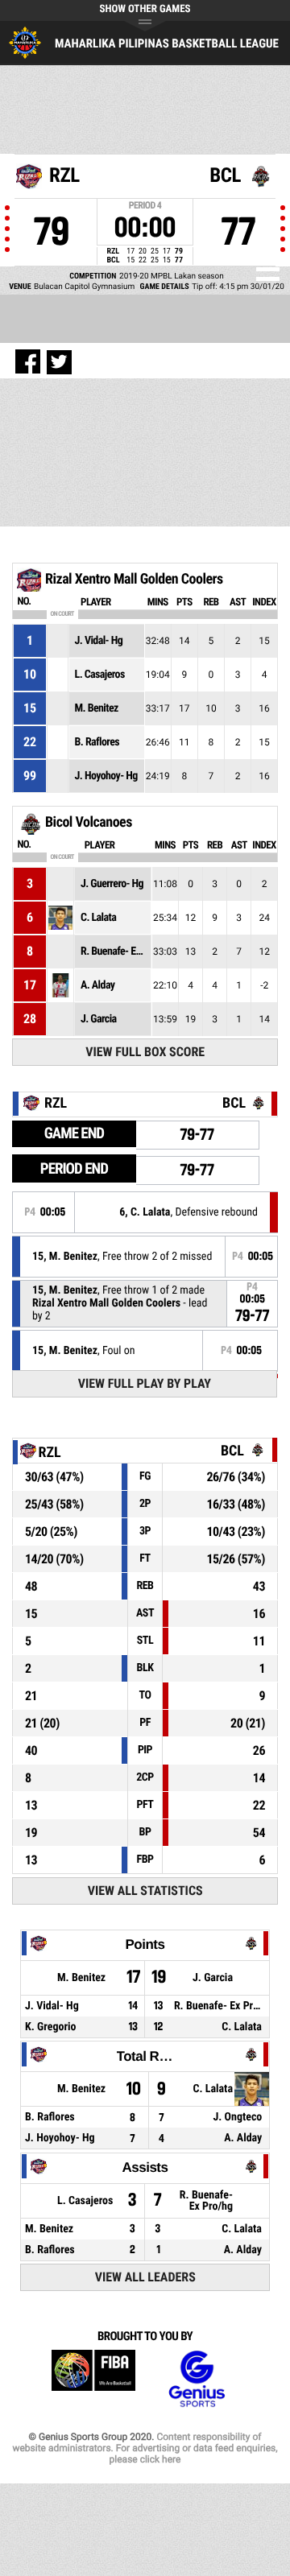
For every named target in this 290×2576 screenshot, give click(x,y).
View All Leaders (145, 2277)
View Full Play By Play (145, 1383)
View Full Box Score (145, 1052)
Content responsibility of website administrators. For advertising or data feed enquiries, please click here (145, 2448)
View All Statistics (145, 1891)
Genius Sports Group (197, 2379)
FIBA (93, 2379)
